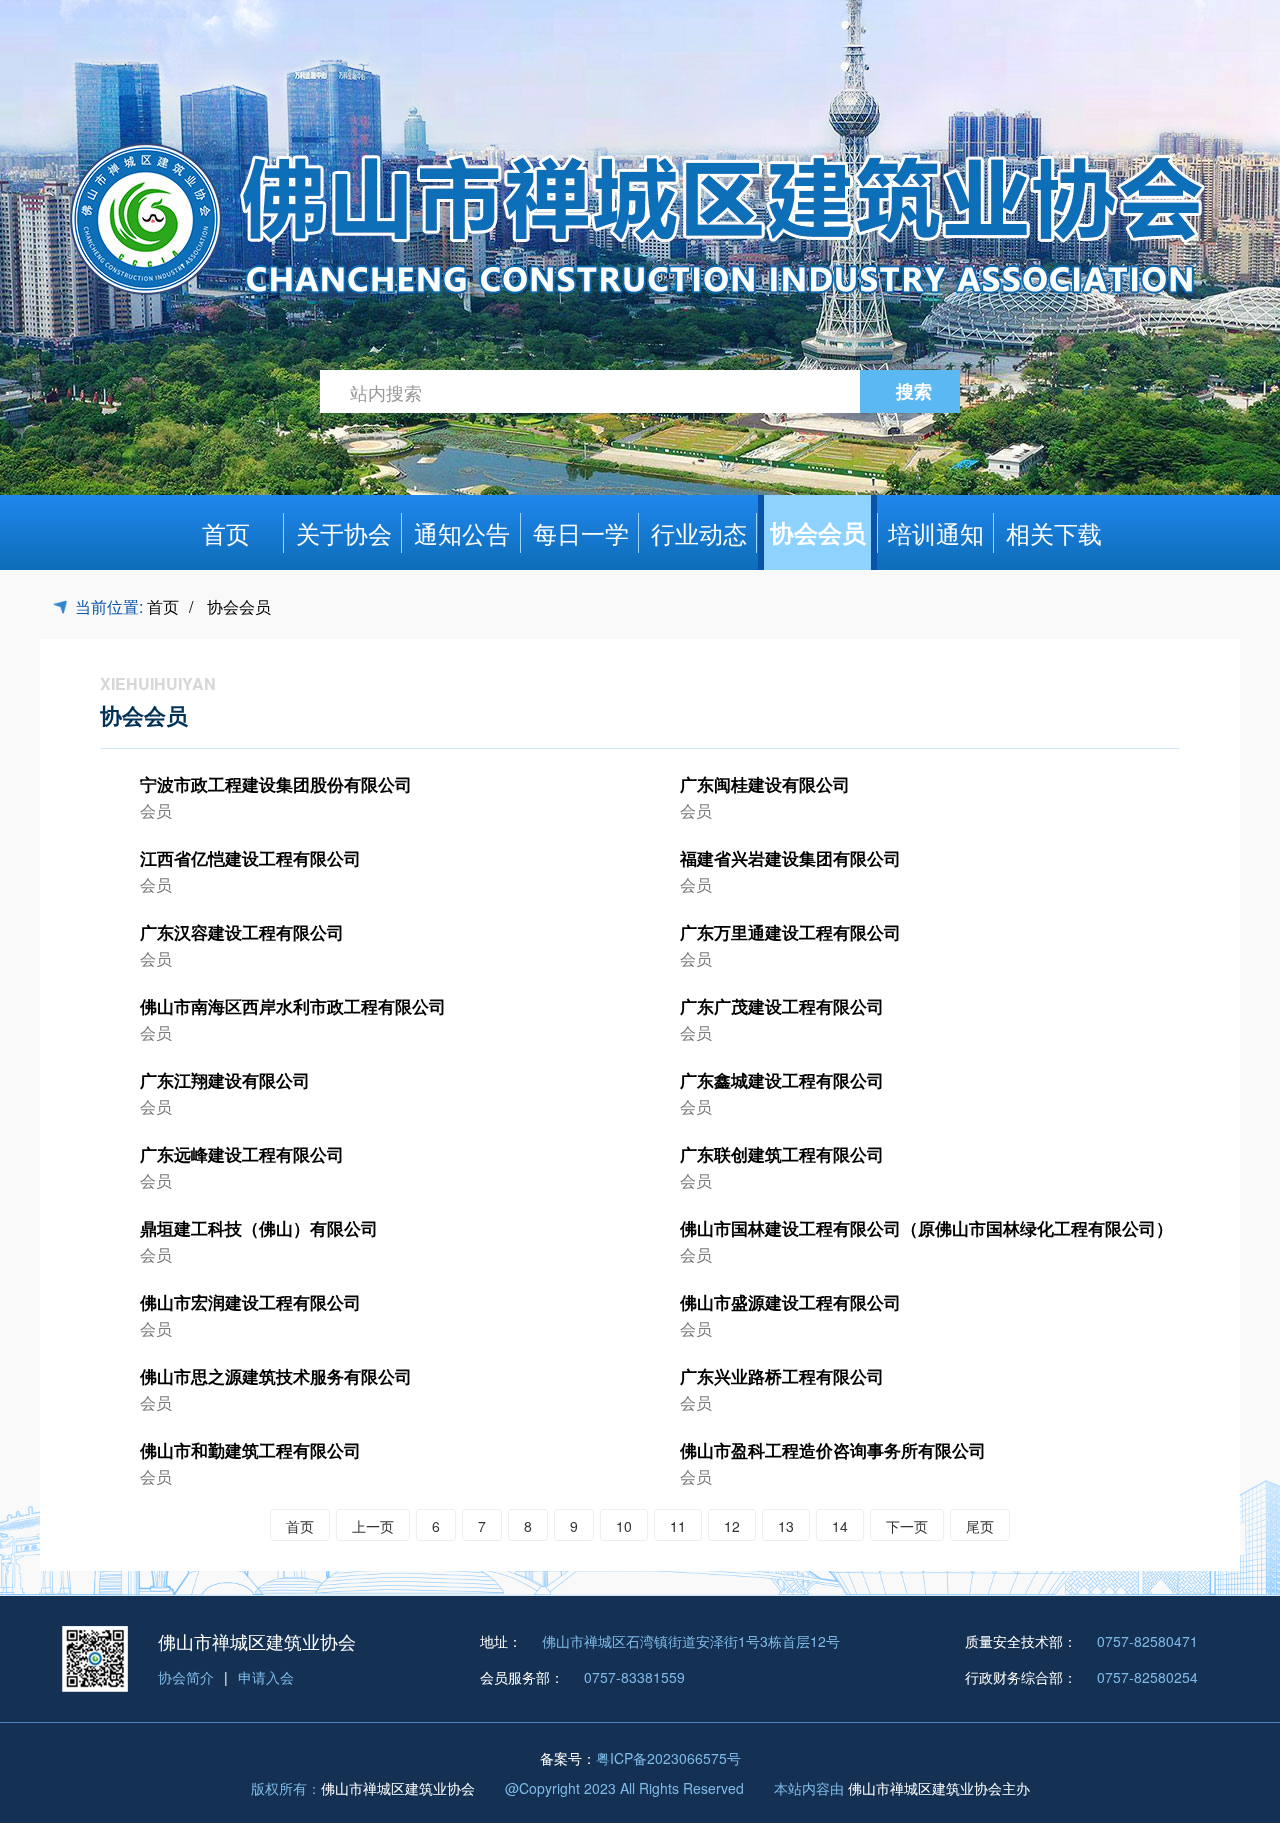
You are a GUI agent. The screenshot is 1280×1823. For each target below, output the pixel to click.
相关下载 (1054, 532)
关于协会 (344, 532)
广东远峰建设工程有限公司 (242, 1154)
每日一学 (581, 532)
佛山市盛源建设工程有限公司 (790, 1302)
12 (732, 1526)
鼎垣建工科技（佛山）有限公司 (259, 1228)
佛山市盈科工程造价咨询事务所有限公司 (833, 1450)
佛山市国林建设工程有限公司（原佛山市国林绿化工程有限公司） (926, 1228)
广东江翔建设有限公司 (225, 1080)
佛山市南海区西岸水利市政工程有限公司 (293, 1006)
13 (786, 1526)
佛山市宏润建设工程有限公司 (250, 1302)
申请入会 (266, 1677)
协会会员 (818, 532)
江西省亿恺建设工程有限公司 (250, 858)
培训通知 (936, 532)
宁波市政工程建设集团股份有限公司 (276, 784)
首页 (226, 532)
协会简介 (186, 1677)
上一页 (373, 1526)
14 (840, 1526)
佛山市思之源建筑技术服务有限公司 (276, 1376)
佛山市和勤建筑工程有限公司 (250, 1450)
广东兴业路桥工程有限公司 (782, 1376)
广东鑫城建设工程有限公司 (782, 1080)
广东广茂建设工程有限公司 (782, 1006)
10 (624, 1526)
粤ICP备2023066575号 (668, 1758)
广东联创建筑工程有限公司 (782, 1154)
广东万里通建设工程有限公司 (790, 932)
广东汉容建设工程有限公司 (242, 932)
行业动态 (699, 532)
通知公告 (462, 532)
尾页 (980, 1526)
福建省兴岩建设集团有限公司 (790, 858)
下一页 (907, 1526)
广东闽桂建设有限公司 (765, 784)
